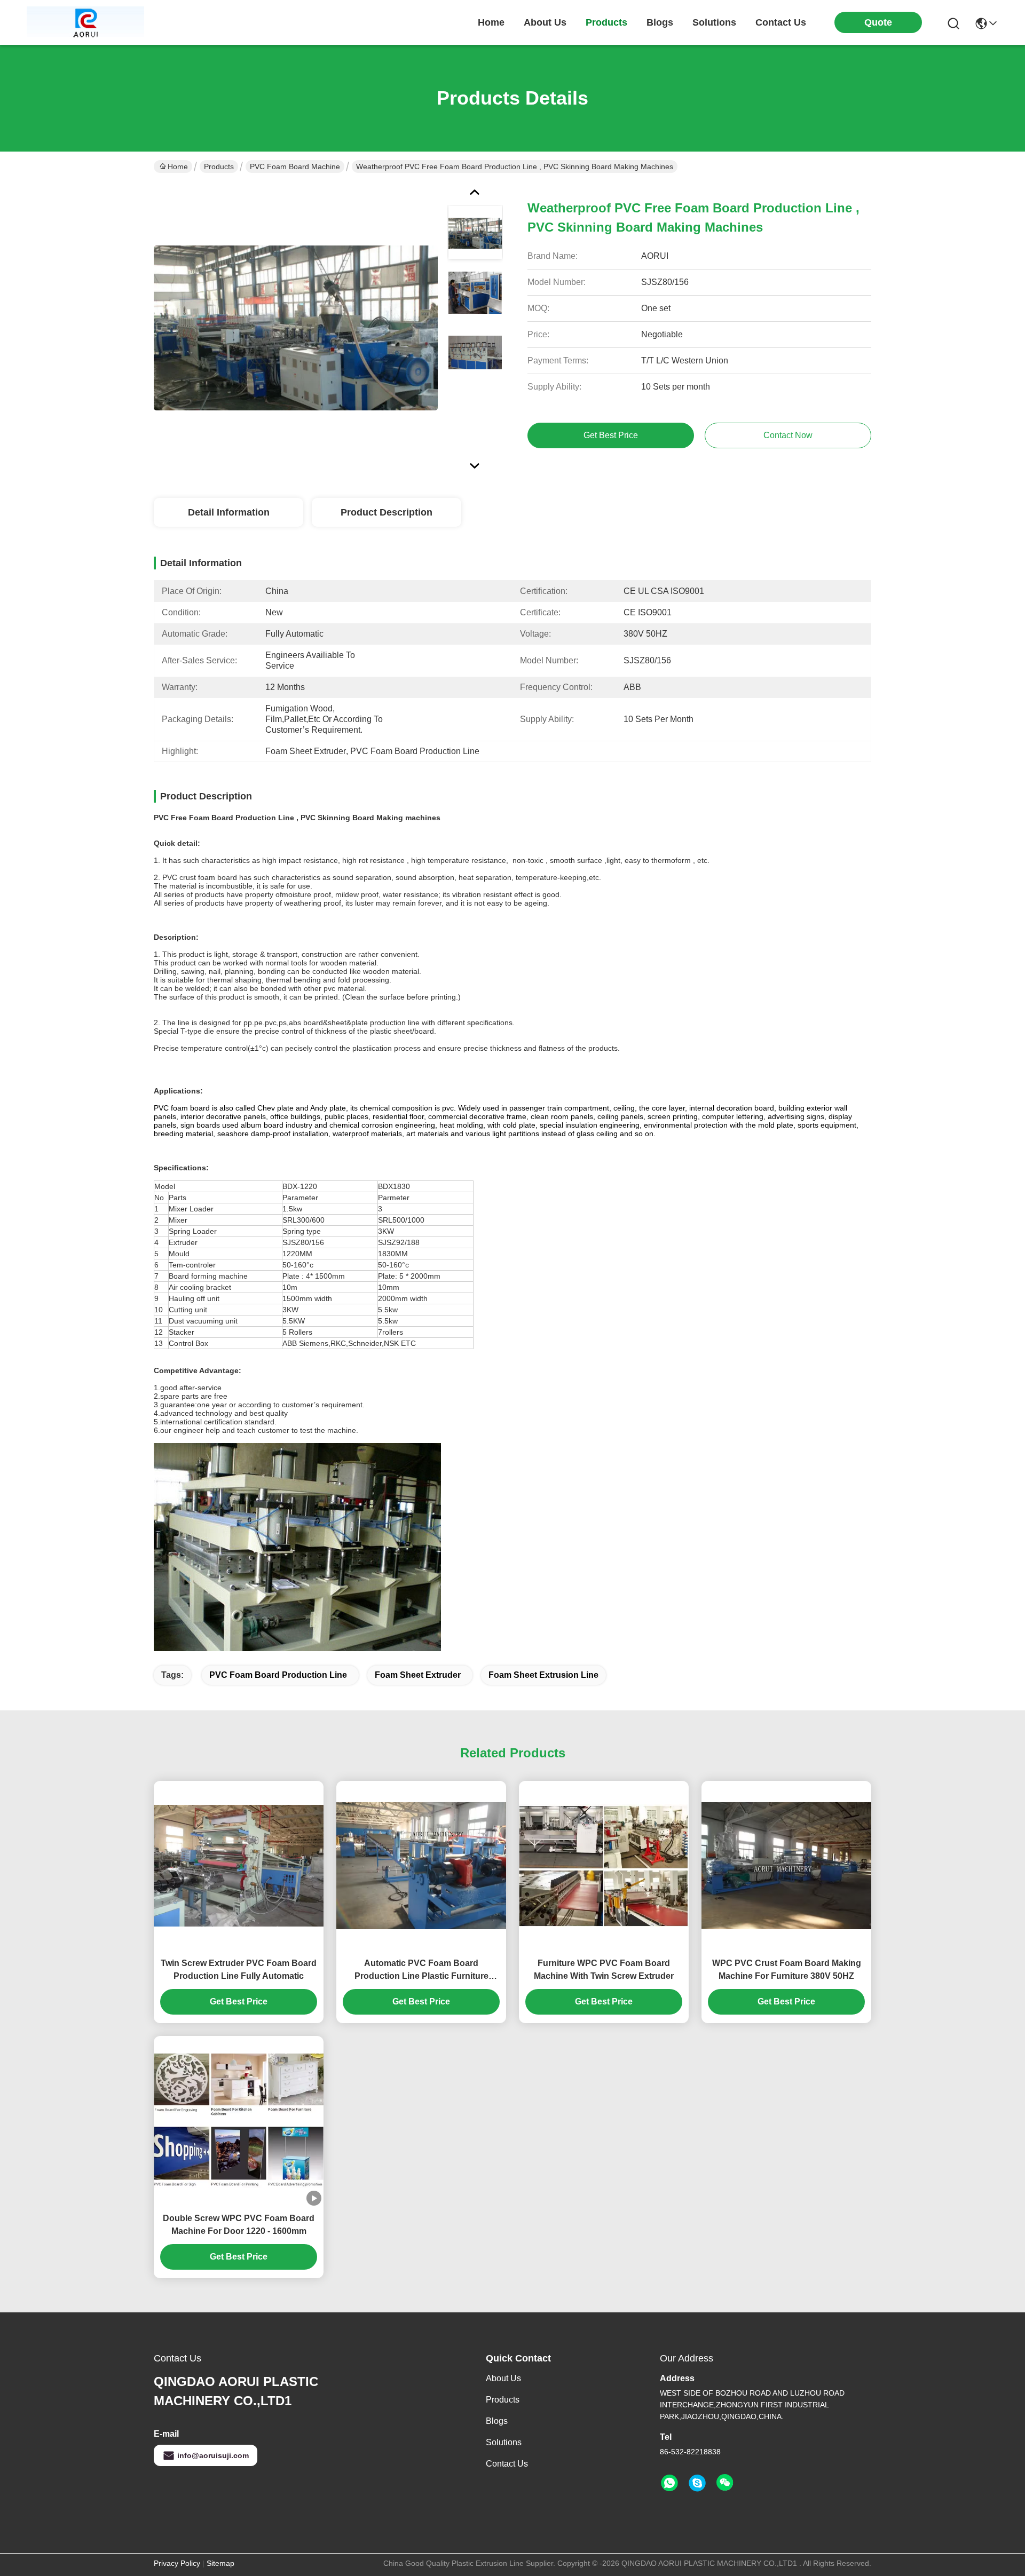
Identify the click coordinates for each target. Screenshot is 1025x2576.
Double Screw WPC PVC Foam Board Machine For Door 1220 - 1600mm (239, 2225)
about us (545, 22)
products (606, 22)
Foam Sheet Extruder (418, 1675)
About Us (503, 2378)
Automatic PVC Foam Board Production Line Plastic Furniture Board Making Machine (421, 1971)
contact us (781, 22)
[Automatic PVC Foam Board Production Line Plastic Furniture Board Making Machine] (421, 1866)
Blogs (497, 2421)
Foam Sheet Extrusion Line (543, 1675)
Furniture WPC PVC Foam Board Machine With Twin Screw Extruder (604, 1969)
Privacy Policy (177, 2563)
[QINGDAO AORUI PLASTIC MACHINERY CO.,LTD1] (85, 22)
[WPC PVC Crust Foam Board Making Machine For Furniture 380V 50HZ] (786, 1866)
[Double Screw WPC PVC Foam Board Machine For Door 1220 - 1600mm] (239, 2121)
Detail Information (229, 512)
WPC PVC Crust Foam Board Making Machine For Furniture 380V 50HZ (787, 1969)
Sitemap (220, 2563)
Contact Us (507, 2464)
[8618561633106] (669, 2483)
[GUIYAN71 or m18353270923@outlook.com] (697, 2483)
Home (491, 22)
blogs (660, 22)
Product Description (387, 512)
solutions (714, 22)
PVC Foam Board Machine (295, 167)
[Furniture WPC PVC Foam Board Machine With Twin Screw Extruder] (604, 1866)
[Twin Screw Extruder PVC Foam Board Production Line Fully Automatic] (239, 1865)
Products (219, 167)
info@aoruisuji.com (213, 2455)
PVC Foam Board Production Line (278, 1675)
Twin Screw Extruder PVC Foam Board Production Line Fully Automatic (239, 1969)
